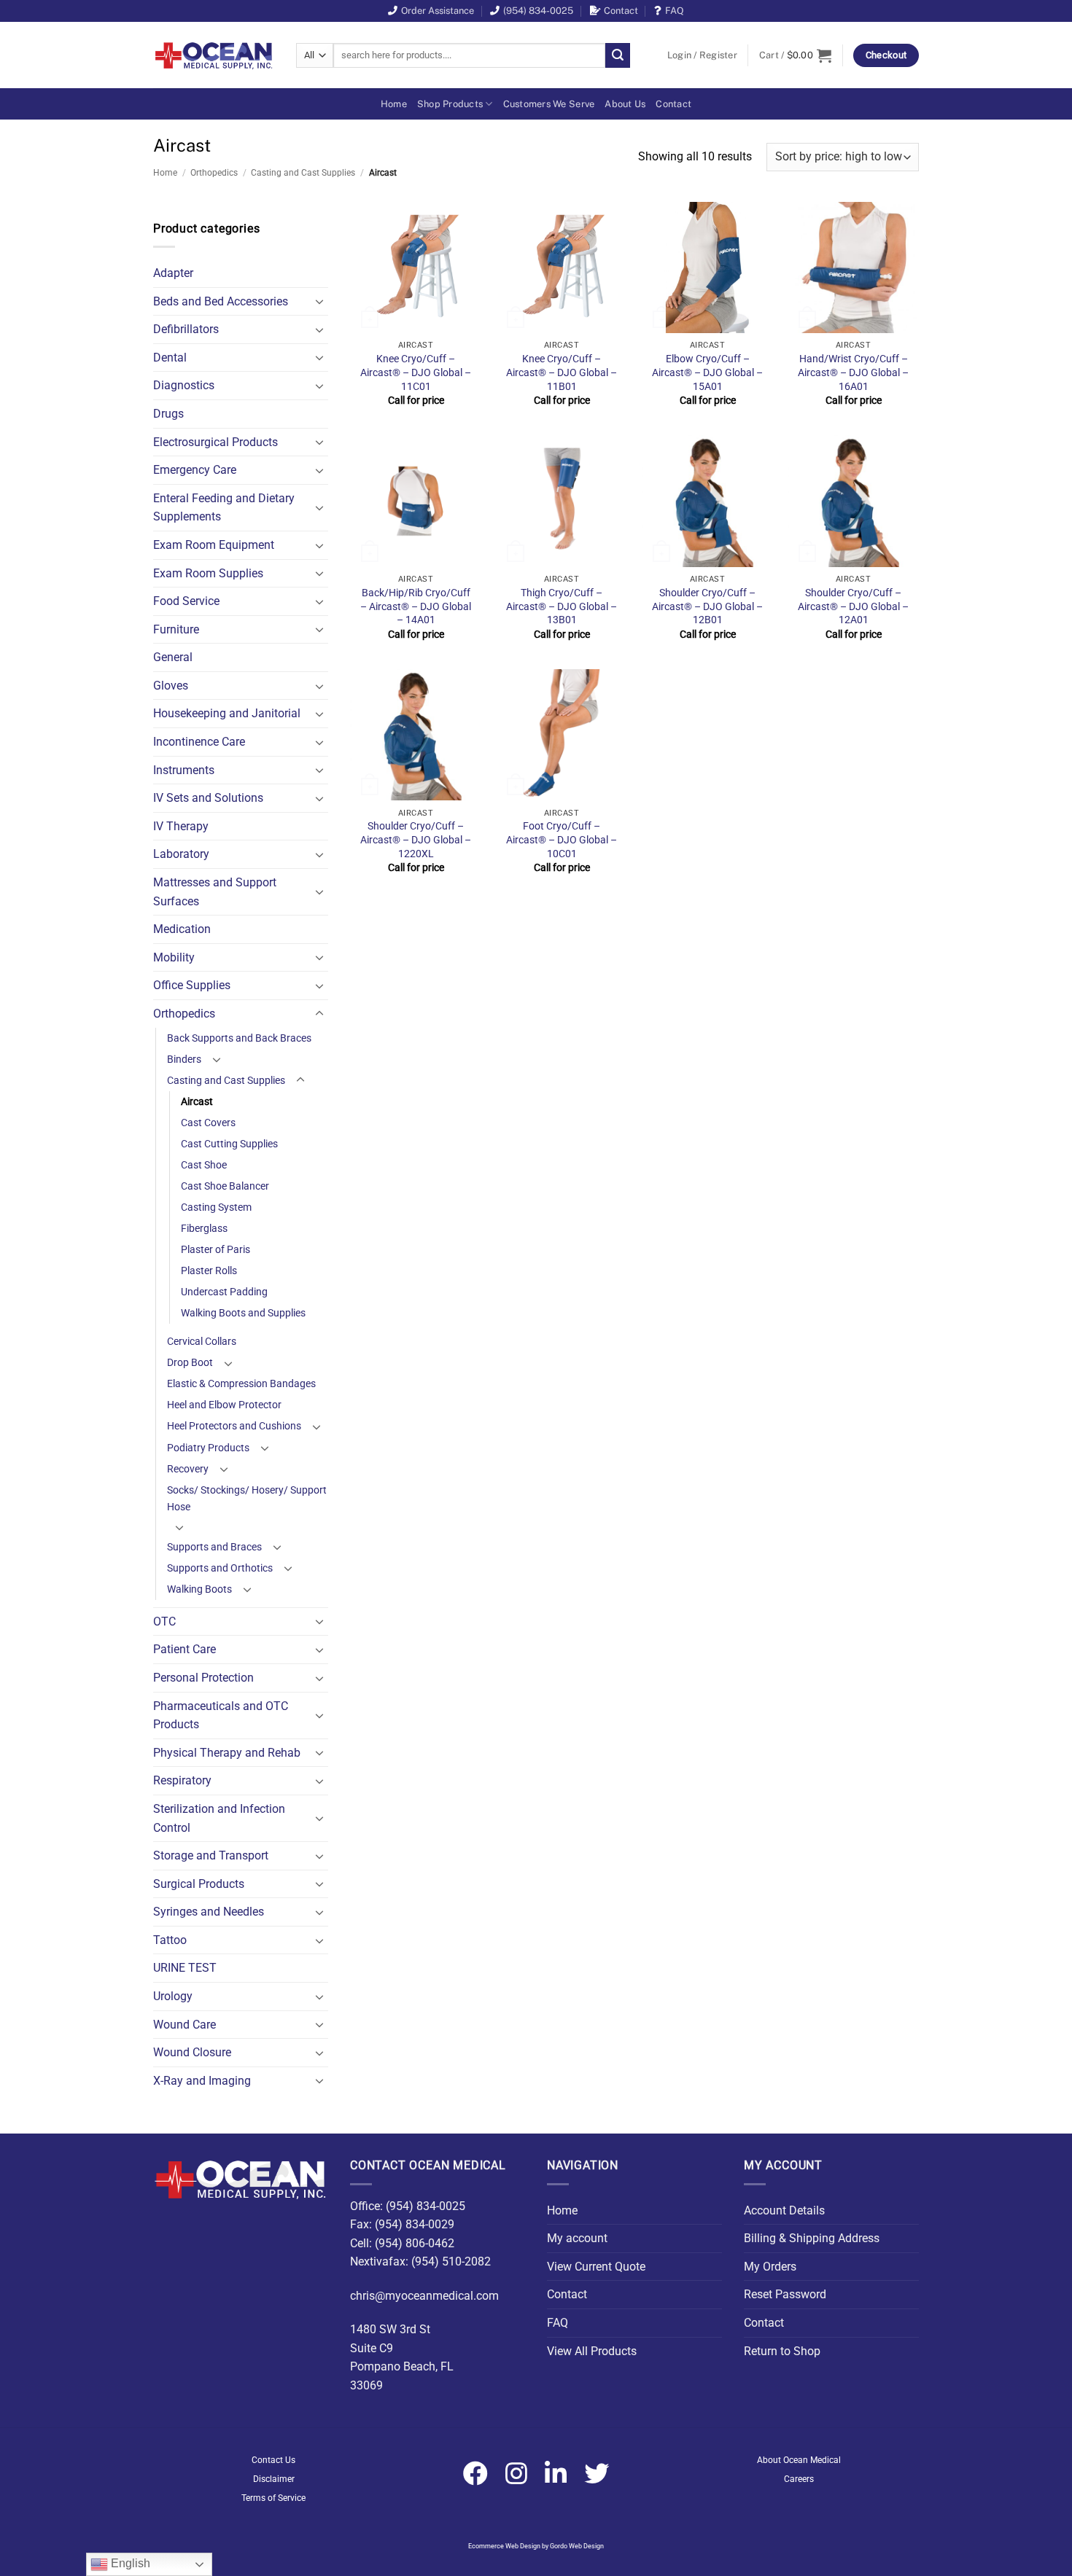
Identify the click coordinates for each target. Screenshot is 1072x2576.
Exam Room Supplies (208, 573)
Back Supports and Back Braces (239, 1038)
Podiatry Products (208, 1448)
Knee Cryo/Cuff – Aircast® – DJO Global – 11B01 (562, 372)
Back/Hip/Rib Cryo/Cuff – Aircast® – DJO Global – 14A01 (416, 606)
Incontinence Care (199, 742)
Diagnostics (184, 385)
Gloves (171, 686)
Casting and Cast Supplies (303, 173)
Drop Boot (190, 1363)
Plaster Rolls (209, 1271)
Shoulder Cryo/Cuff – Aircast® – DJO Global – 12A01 (853, 606)
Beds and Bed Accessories (221, 301)
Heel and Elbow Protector (224, 1405)
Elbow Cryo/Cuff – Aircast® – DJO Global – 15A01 (707, 372)
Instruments (184, 770)
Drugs (168, 414)
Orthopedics (214, 173)
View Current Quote (596, 2267)
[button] (702, 55)
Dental (170, 358)
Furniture (176, 629)
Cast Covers (208, 1123)
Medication (182, 929)
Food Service (186, 601)
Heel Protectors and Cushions (234, 1426)
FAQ (675, 11)
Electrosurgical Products (215, 442)
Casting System (216, 1207)
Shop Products (450, 104)
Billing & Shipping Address (812, 2238)
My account (577, 2238)
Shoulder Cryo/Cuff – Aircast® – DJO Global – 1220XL (416, 840)
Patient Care (185, 1649)
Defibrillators (186, 329)
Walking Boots (199, 1589)
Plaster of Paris (215, 1250)
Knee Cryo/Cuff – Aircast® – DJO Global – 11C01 (416, 372)
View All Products (592, 2351)
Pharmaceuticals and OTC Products (221, 1716)
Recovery (188, 1469)
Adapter (173, 273)
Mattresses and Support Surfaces (215, 892)
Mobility (174, 957)
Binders (184, 1059)
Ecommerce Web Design (504, 2546)
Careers (799, 2479)
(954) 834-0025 (538, 11)
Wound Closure (192, 2052)
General (173, 657)
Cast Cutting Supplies (229, 1144)
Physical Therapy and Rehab (227, 1753)
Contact (621, 11)
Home (394, 104)
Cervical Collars (202, 1342)
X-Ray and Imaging (202, 2081)
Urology (173, 1996)
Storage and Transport (211, 1855)
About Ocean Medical (799, 2460)
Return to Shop (782, 2351)
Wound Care (185, 2025)
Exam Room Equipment (214, 545)
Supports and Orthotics (220, 1568)
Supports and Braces (214, 1547)
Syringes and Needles (209, 1912)
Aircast (197, 1102)
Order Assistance (438, 11)
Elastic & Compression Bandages (241, 1384)
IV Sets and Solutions (208, 798)
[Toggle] (319, 301)
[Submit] (618, 55)
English (129, 2563)
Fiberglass (204, 1229)
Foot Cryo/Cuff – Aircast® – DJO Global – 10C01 (562, 840)
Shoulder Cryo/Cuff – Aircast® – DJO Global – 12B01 (707, 606)
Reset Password (785, 2294)
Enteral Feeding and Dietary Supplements (224, 508)
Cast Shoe (204, 1165)
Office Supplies (192, 985)
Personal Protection (203, 1678)
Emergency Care (195, 470)
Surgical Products (199, 1884)
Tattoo (170, 1940)
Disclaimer (274, 2479)
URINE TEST (185, 1968)
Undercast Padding (224, 1292)
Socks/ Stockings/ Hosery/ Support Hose (247, 1499)
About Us (625, 104)
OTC (164, 1621)
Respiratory (182, 1780)
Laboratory (181, 854)
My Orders (770, 2267)
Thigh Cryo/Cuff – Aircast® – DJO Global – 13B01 (562, 606)
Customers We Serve (549, 104)
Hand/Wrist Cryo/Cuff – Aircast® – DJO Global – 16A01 (853, 372)
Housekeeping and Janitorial (227, 713)
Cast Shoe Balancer (225, 1186)
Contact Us (273, 2460)
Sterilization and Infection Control (219, 1818)
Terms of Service (273, 2498)
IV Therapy (181, 826)
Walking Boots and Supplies (243, 1313)
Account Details (784, 2210)
